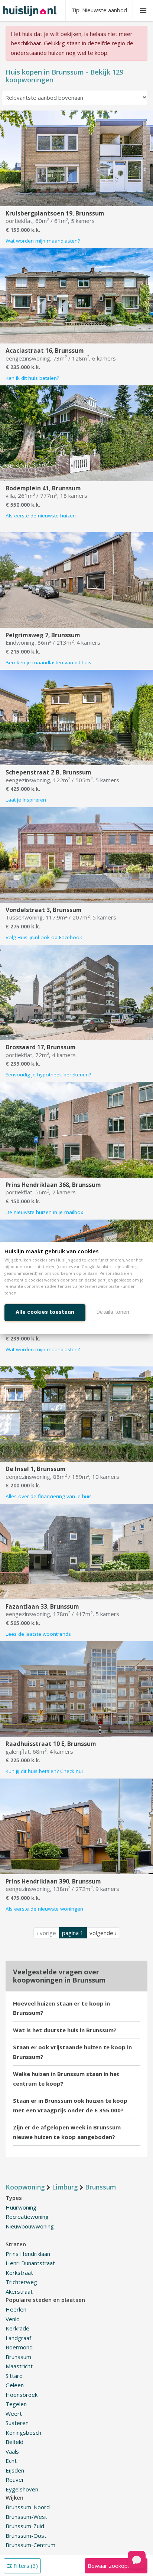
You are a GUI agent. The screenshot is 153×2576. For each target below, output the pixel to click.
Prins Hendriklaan (28, 2254)
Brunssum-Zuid (25, 2526)
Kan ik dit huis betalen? (32, 378)
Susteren (17, 2423)
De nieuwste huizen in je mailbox (44, 1212)
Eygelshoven (22, 2489)
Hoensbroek (22, 2395)
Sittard (14, 2376)
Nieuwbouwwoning (30, 2226)
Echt (11, 2461)
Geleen (15, 2385)
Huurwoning (21, 2207)
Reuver (15, 2480)
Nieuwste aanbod (99, 10)
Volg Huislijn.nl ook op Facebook (44, 937)
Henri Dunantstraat (30, 2263)
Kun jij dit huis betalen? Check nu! (44, 1771)
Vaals (12, 2451)
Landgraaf (18, 2338)
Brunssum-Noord (28, 2507)
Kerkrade (17, 2328)
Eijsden (15, 2470)
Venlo (13, 2319)
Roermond (19, 2347)
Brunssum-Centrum (30, 2545)
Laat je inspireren (26, 800)
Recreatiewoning (27, 2217)
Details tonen (113, 1312)
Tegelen (16, 2404)
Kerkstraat (19, 2273)
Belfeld (14, 2442)
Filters (25, 2566)
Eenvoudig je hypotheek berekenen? (48, 1075)
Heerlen (16, 2309)
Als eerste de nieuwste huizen (41, 516)
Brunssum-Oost (26, 2536)
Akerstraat (19, 2292)
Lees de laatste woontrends (38, 1634)
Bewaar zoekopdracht (116, 2566)
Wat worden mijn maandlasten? (43, 241)
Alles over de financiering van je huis (49, 1496)
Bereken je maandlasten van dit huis (48, 662)
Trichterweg (21, 2282)
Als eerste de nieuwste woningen (44, 1909)
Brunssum (18, 2357)
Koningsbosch (23, 2432)
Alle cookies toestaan (45, 1312)
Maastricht (19, 2366)
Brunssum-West (26, 2517)
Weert (14, 2414)
